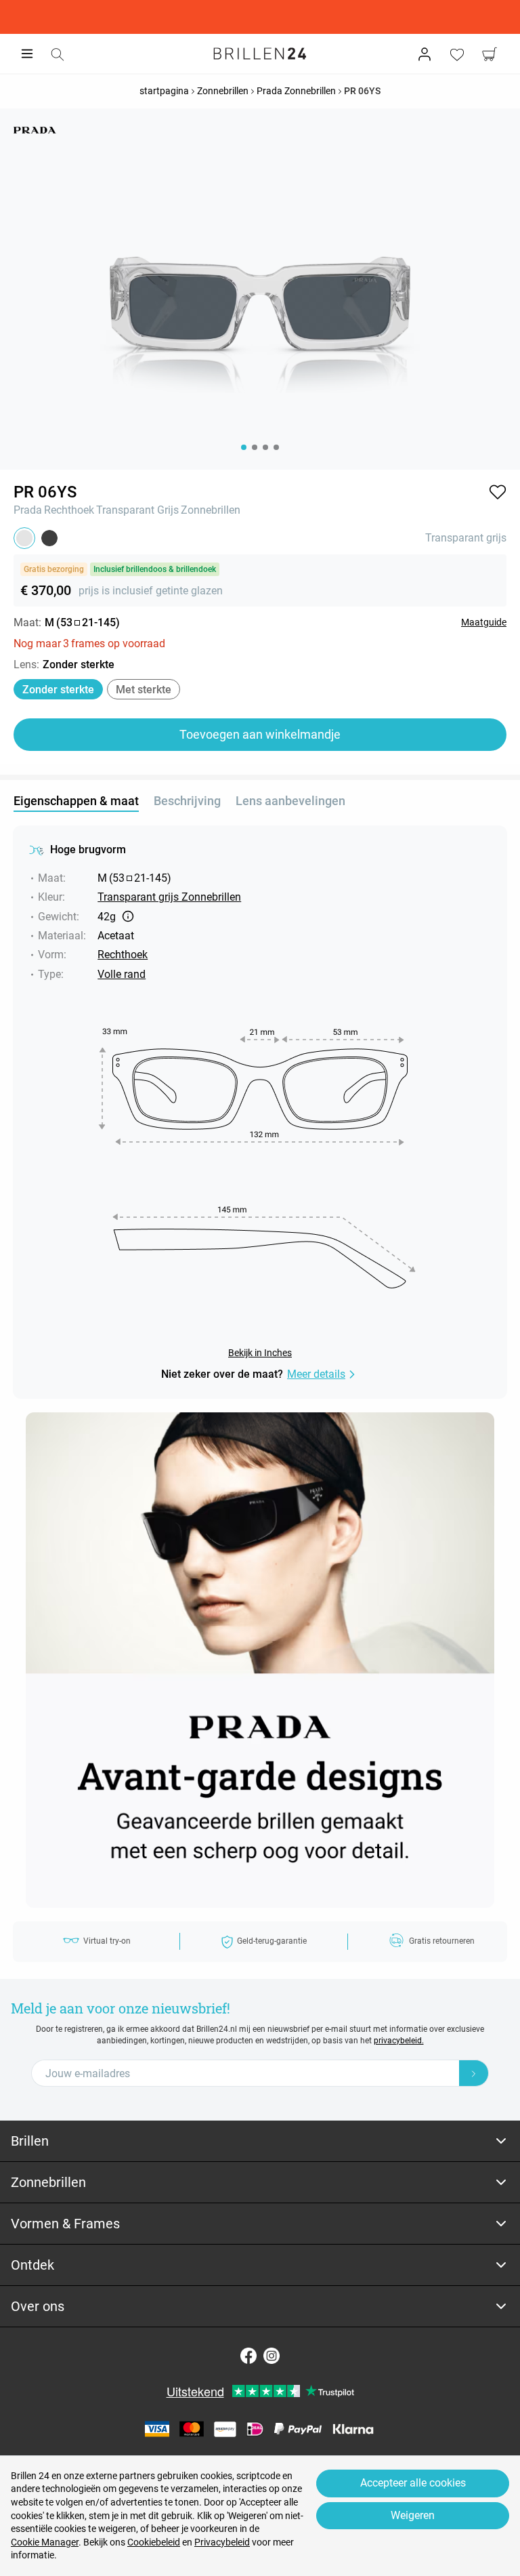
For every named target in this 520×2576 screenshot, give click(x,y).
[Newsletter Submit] (474, 2073)
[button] (498, 492)
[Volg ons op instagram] (272, 2356)
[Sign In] (425, 54)
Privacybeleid (222, 2542)
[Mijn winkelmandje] (490, 54)
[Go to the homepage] (260, 54)
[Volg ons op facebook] (248, 2356)
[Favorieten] (457, 54)
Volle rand (122, 974)
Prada (28, 510)
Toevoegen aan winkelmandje (260, 734)
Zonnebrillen (211, 510)
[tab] (260, 2141)
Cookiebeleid (154, 2542)
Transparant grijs (137, 510)
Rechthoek (69, 510)
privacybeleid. (399, 2041)
